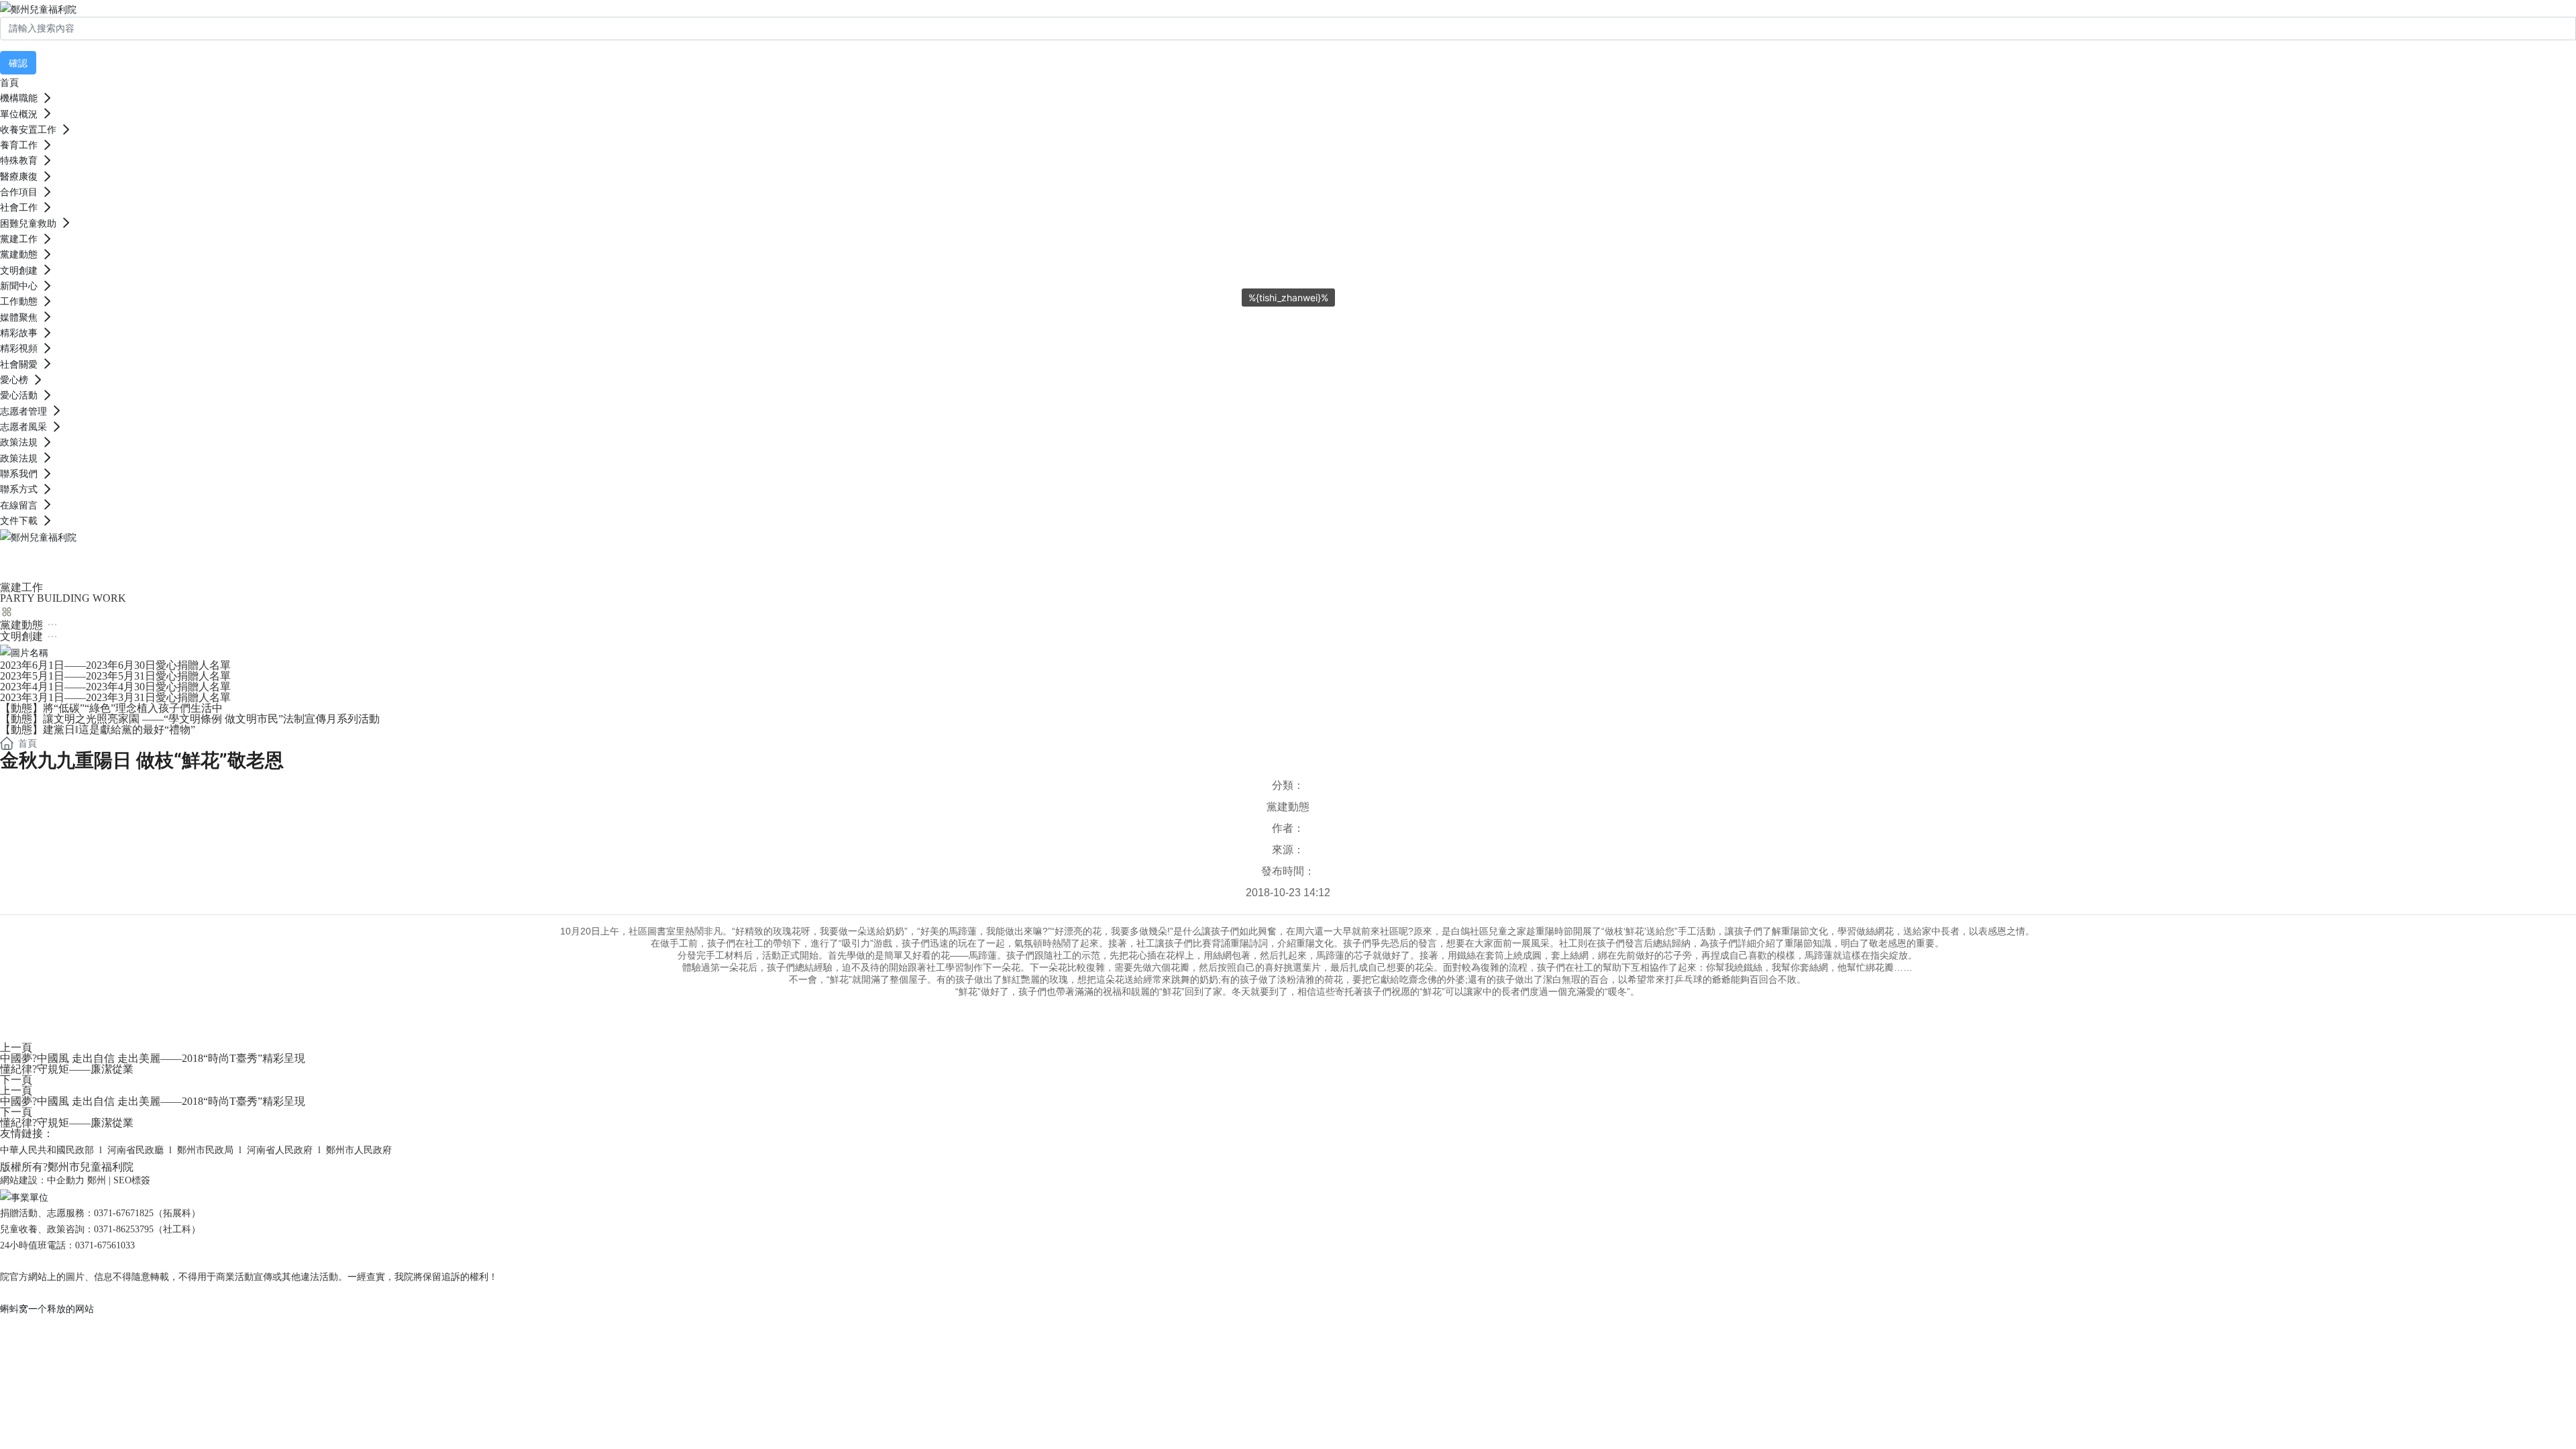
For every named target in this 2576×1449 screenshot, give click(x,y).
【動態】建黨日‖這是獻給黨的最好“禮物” (98, 730)
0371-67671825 (124, 1213)
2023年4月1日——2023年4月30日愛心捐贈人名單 (115, 687)
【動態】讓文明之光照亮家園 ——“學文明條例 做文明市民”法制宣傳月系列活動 (190, 719)
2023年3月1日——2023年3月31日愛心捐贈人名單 (115, 697)
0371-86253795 (124, 1229)
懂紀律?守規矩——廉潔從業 (67, 1069)
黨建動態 (1288, 807)
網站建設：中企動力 (42, 1180)
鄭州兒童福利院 (94, 560)
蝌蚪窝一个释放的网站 (47, 1308)
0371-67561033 (105, 1245)
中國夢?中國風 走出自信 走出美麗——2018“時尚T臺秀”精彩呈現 (153, 1058)
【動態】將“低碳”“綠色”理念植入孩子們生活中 (111, 708)
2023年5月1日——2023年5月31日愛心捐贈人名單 (115, 676)
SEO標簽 (132, 1180)
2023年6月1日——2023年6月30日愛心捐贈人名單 (115, 665)
